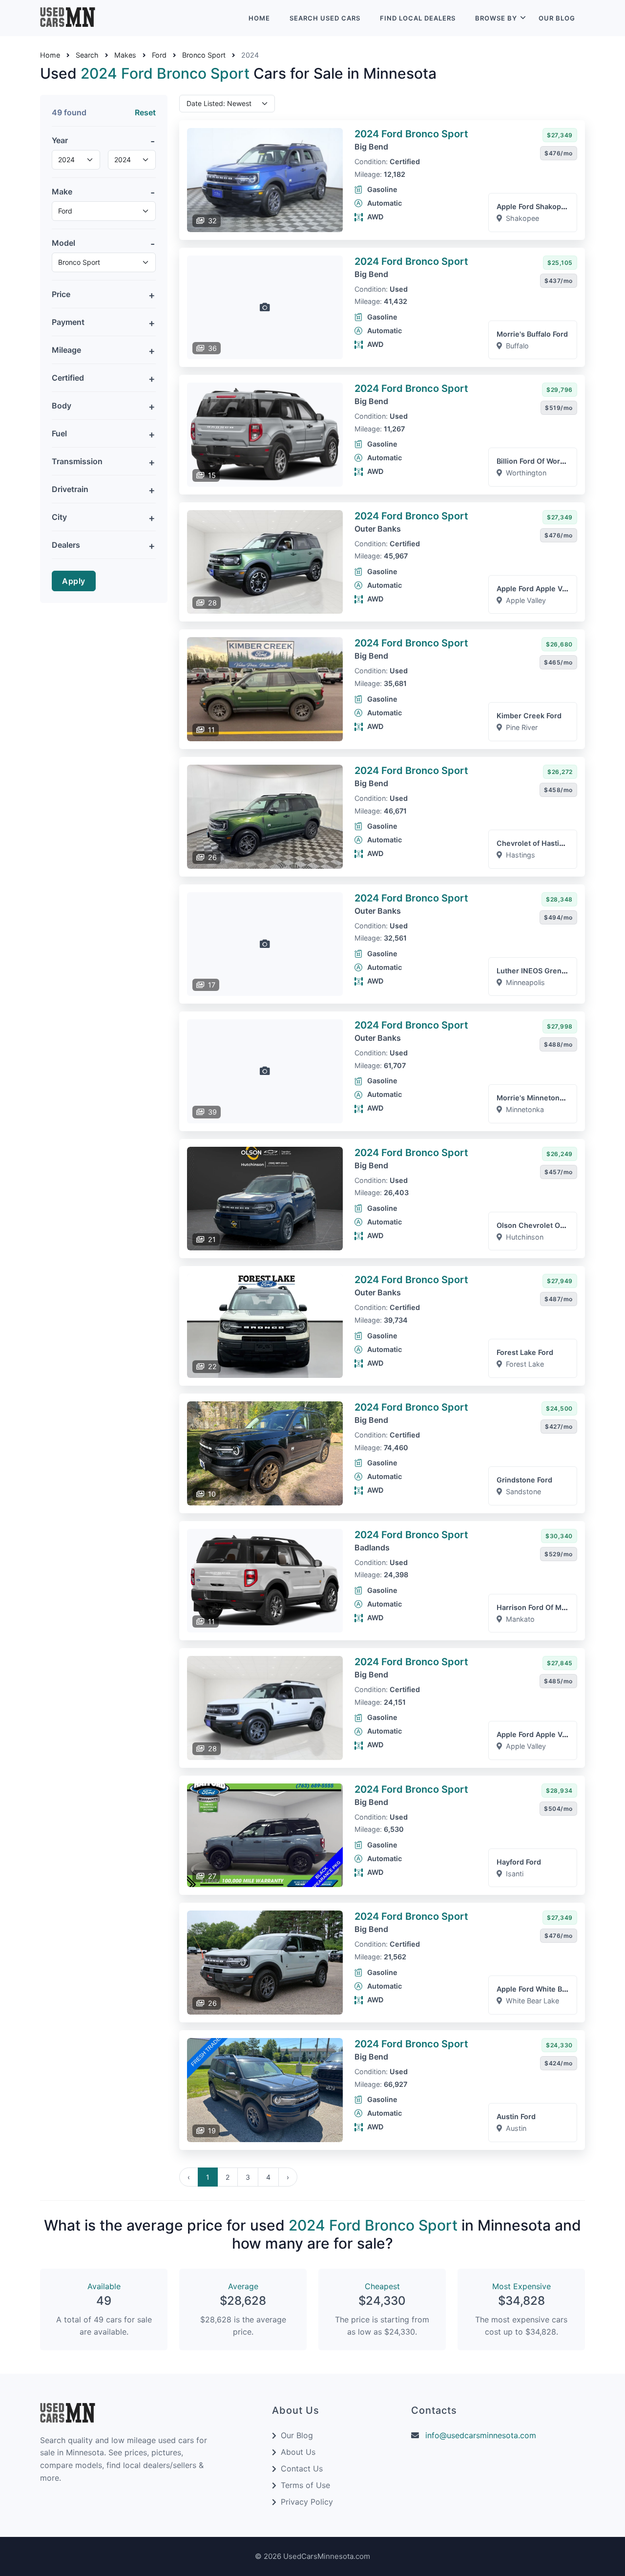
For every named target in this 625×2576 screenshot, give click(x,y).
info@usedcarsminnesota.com (481, 2435)
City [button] (59, 517)
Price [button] (61, 294)
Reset (145, 112)
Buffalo (517, 346)
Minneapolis (525, 982)
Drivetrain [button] (70, 489)
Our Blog (557, 18)
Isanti (515, 1874)
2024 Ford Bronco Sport (411, 134)
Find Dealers (418, 18)
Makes (125, 55)
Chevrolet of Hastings (534, 843)
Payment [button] (68, 322)
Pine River (522, 727)
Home (259, 18)
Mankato (520, 1619)
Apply (74, 581)
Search (87, 55)
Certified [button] (68, 378)
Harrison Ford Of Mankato (541, 1607)
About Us (298, 2452)
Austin (516, 2128)
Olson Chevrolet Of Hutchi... (545, 1225)
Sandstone (523, 1492)
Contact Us (302, 2469)
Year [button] (60, 140)
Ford (159, 55)
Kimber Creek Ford (529, 716)
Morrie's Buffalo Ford (532, 334)
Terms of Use (305, 2485)
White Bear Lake (532, 2001)
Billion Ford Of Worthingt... (541, 461)
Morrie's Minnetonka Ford (541, 1098)
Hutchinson (525, 1237)
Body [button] (62, 406)
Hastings (521, 855)
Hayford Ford (519, 1862)
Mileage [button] (66, 350)
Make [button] (62, 192)
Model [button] (63, 243)
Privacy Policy (307, 2502)
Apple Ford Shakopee (533, 206)
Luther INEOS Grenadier (538, 971)
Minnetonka (525, 1109)
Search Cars (325, 18)
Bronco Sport (204, 55)
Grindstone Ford (524, 1480)
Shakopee (522, 218)
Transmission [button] (77, 461)
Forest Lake (525, 1364)
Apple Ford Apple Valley (537, 589)
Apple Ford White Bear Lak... (545, 1989)
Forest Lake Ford (525, 1352)
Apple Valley (526, 600)
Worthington (526, 473)
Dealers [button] (66, 545)
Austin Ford (516, 2116)
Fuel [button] (59, 433)
